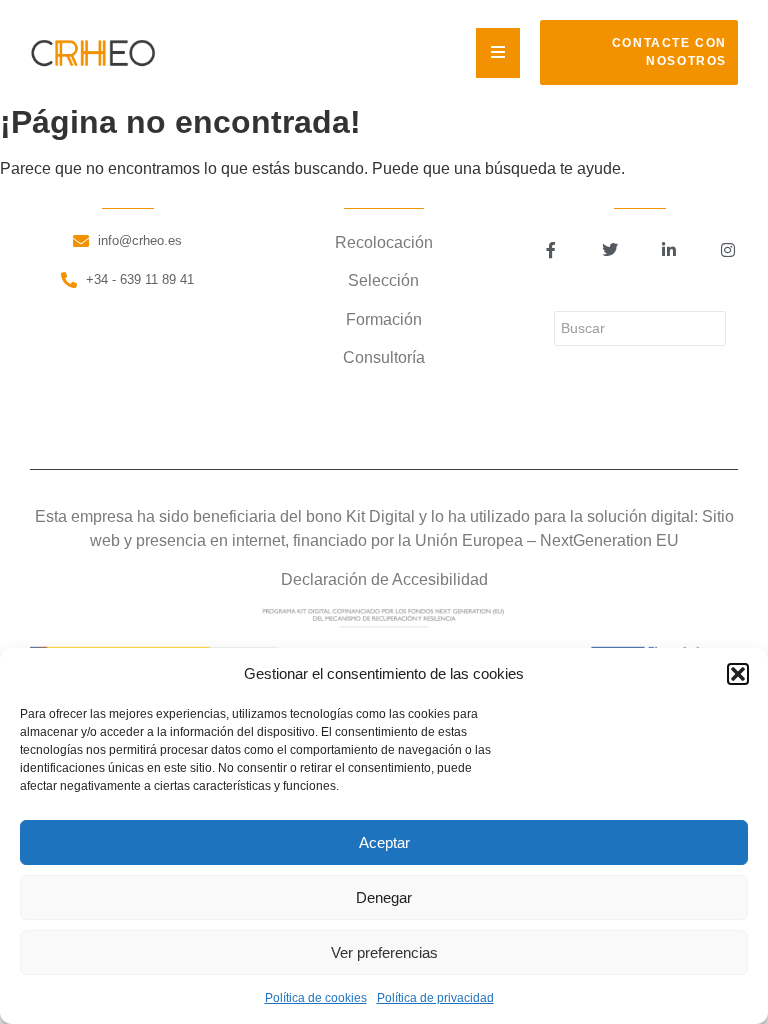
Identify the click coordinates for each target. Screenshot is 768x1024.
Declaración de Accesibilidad (384, 579)
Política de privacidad (435, 998)
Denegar (384, 897)
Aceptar (384, 842)
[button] (738, 674)
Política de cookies (316, 998)
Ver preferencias (384, 952)
